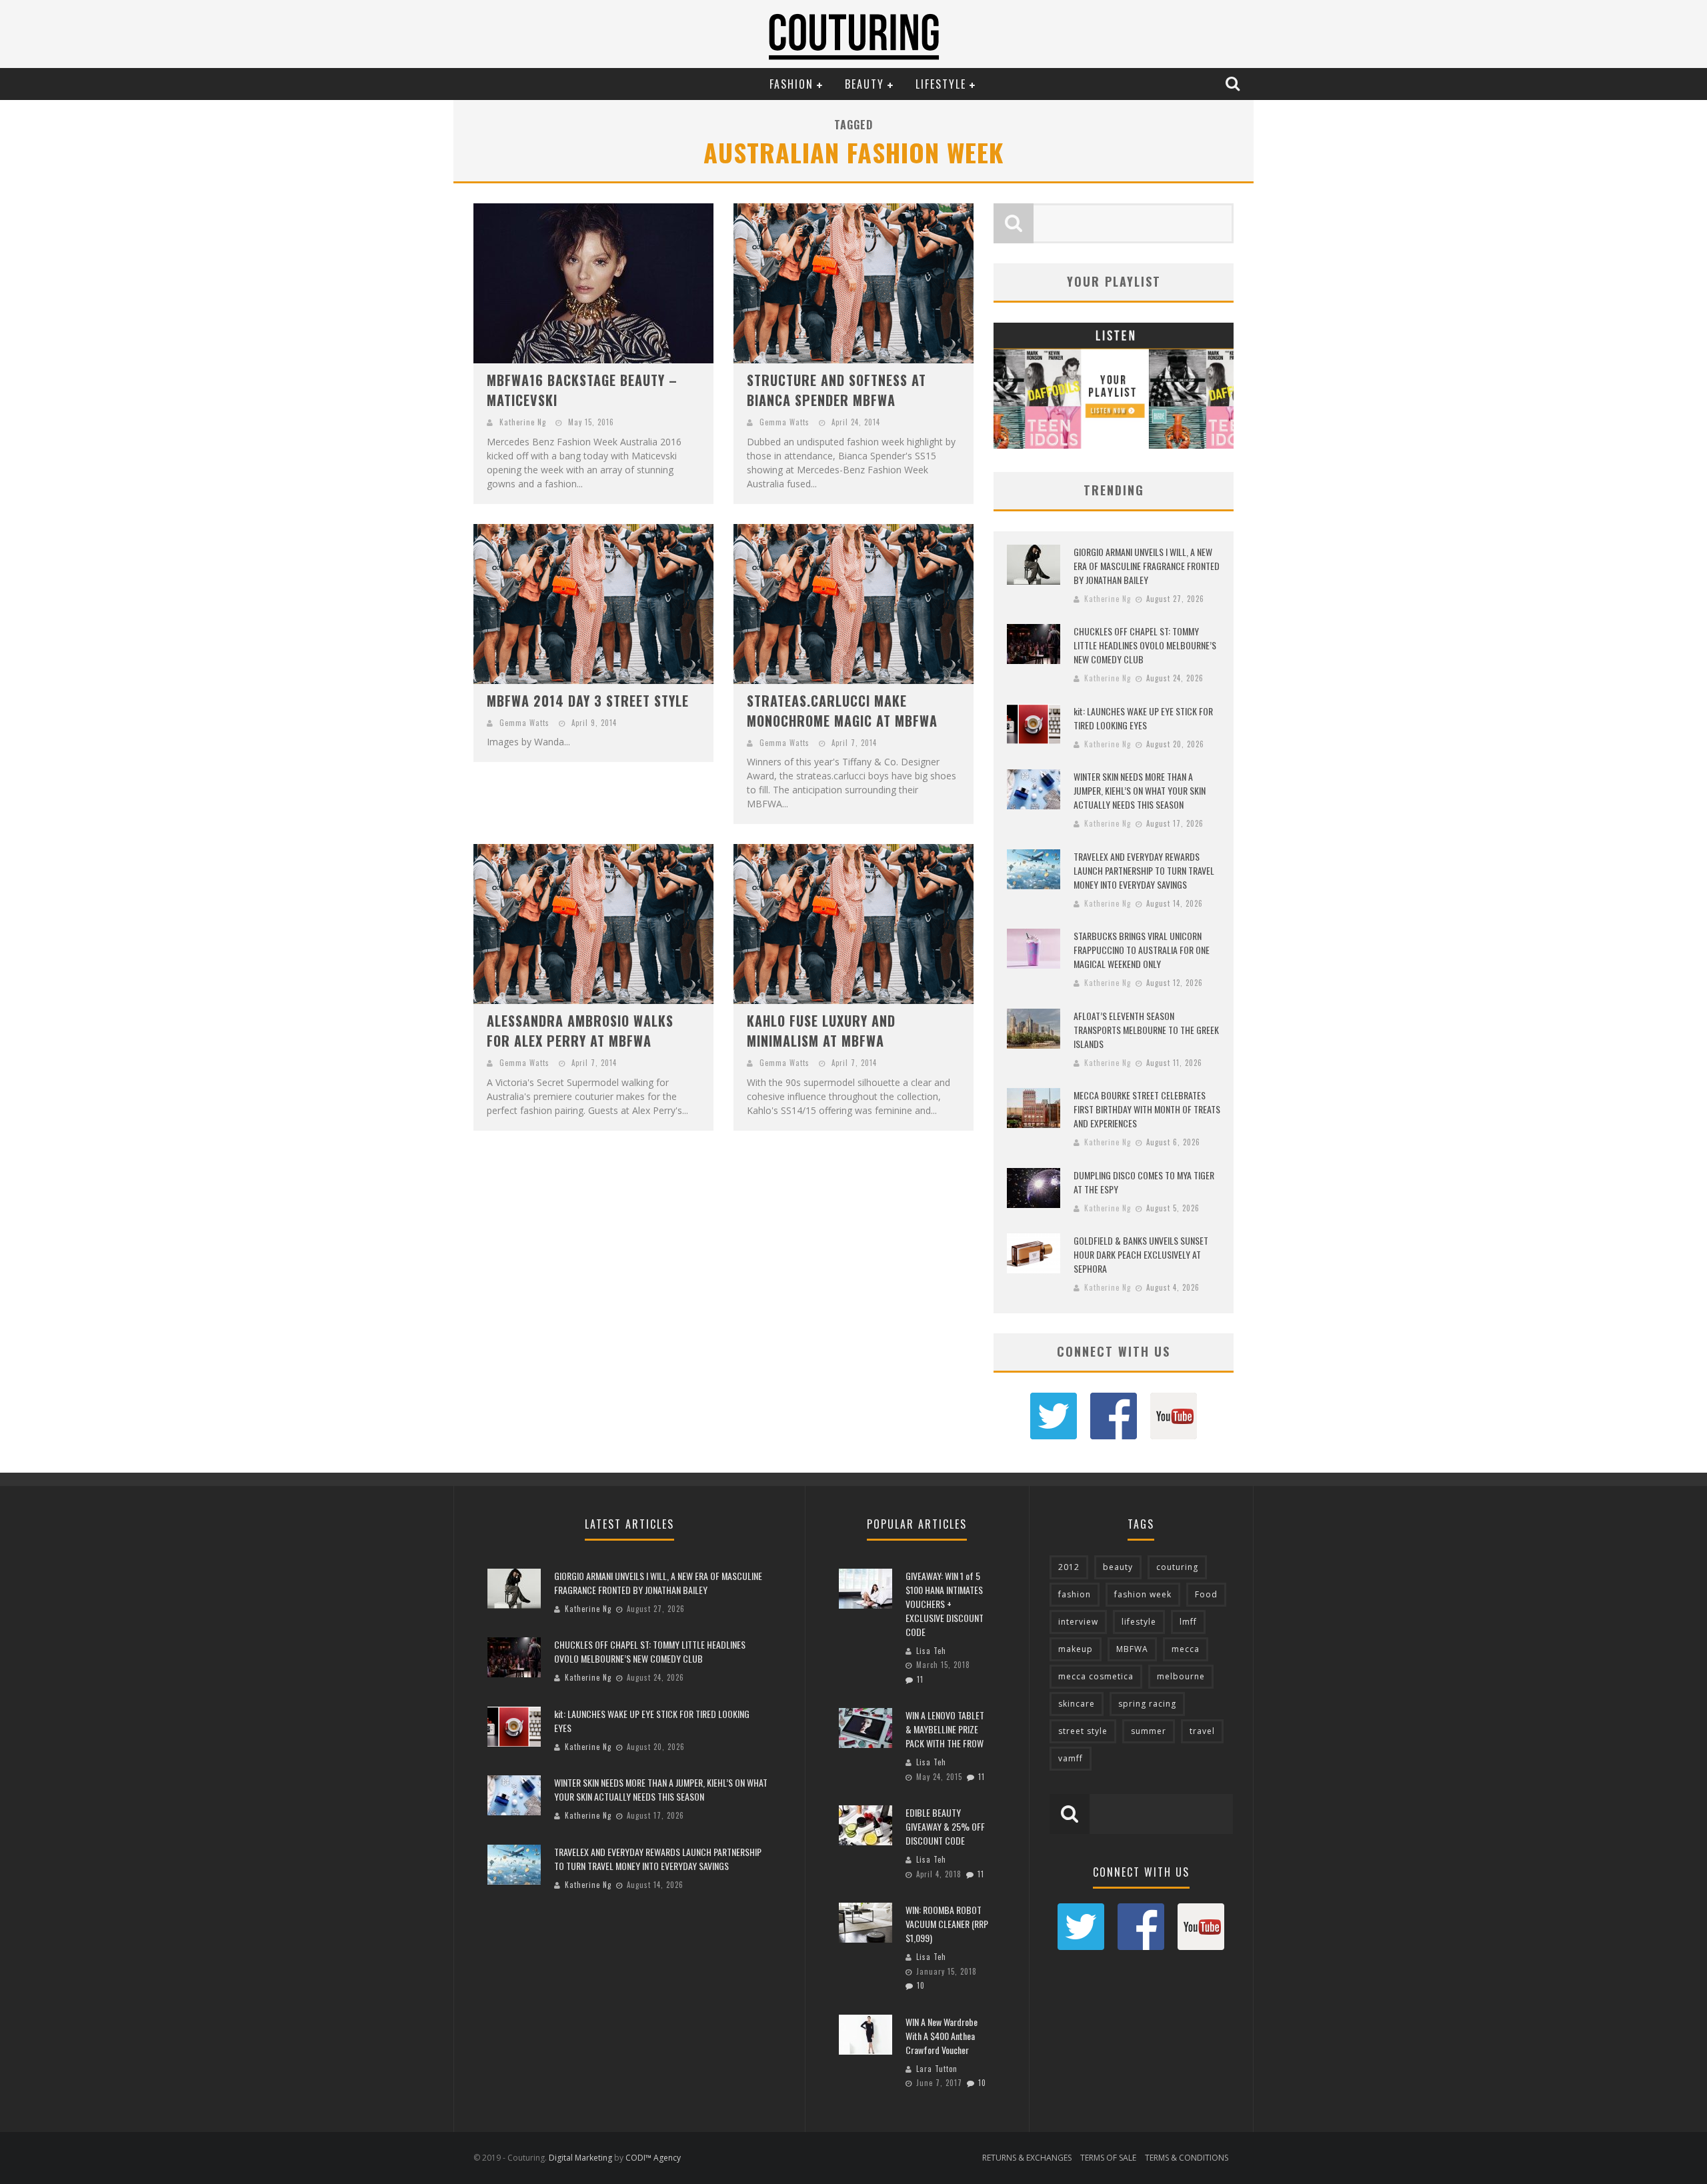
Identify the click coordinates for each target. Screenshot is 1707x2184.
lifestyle (1139, 1622)
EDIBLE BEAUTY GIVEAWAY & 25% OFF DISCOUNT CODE (945, 1826)
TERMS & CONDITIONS (1187, 2158)
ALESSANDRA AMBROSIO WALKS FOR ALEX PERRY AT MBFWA (580, 1031)
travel (1202, 1731)
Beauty (865, 84)
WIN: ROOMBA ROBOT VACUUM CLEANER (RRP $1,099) (947, 1924)
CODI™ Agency (653, 2158)
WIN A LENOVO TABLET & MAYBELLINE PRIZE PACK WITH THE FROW (945, 1729)
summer (1149, 1731)
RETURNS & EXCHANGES (1027, 2158)
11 (920, 1679)
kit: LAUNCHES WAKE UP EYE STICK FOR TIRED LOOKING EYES (1143, 718)
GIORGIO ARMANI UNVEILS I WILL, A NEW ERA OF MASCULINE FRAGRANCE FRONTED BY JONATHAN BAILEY (1147, 566)
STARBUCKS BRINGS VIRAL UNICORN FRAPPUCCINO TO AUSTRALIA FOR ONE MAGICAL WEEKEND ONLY (1142, 950)
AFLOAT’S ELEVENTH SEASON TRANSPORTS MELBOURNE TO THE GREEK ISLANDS (1146, 1030)
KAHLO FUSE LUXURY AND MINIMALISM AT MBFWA (821, 1031)
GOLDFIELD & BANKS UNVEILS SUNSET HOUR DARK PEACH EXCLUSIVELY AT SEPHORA (1141, 1254)
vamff (1071, 1758)
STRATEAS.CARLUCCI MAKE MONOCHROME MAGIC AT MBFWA (842, 711)
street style (1083, 1731)
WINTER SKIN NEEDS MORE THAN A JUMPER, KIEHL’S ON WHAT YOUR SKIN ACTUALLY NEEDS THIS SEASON (1140, 790)
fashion (1075, 1594)
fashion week (1143, 1594)
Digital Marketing (580, 2158)
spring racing (1147, 1704)
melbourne (1181, 1676)
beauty (1118, 1567)
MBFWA (1132, 1649)
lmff (1188, 1622)
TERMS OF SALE (1108, 2158)
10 (921, 1985)
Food (1206, 1594)
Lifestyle (941, 84)
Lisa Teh (931, 1651)
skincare (1077, 1704)
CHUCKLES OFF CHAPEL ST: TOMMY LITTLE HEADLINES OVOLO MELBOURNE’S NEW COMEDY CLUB (1145, 645)
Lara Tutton (937, 2069)
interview (1078, 1622)
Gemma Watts (784, 422)
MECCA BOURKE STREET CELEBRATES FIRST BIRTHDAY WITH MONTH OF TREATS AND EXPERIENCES (1147, 1109)
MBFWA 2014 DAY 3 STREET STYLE (588, 701)
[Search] (1234, 83)
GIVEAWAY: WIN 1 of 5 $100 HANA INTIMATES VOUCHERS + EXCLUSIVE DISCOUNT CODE (945, 1604)
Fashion (791, 84)
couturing (1177, 1567)
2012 (1069, 1567)
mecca (1186, 1649)
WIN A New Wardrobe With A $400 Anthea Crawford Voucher (942, 2036)
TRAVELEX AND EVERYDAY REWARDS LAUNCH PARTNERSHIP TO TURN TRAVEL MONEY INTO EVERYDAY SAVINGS (1144, 870)
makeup (1076, 1649)
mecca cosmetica (1096, 1676)
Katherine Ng (523, 422)
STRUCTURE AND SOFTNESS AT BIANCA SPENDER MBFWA (836, 390)
